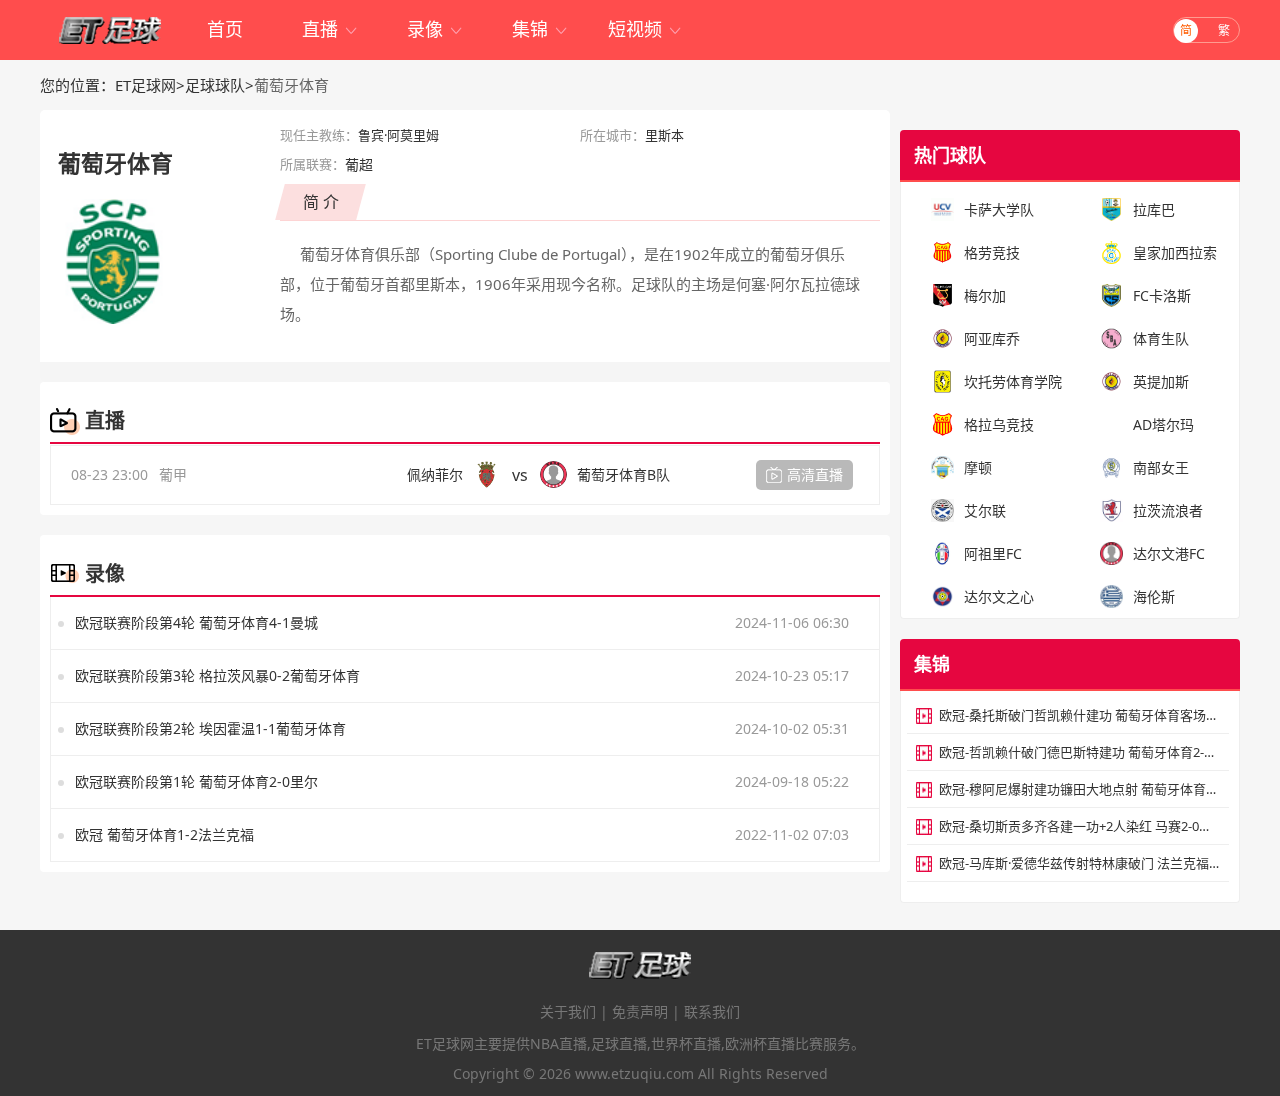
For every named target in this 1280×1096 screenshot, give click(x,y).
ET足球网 (145, 85)
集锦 (540, 29)
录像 (435, 29)
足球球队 (215, 85)
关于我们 (568, 1011)
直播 (330, 29)
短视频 (645, 29)
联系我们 (712, 1011)
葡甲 (173, 474)
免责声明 (640, 1011)
